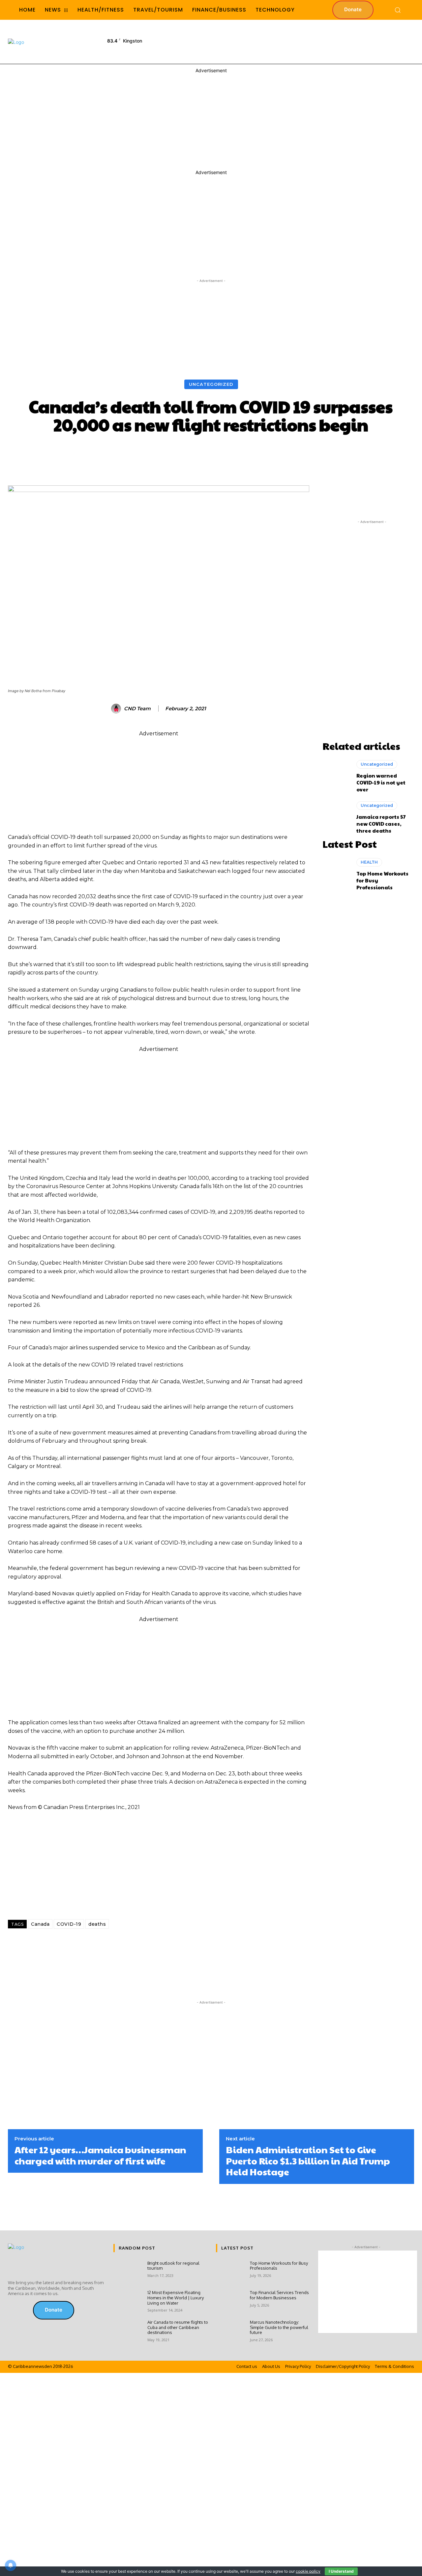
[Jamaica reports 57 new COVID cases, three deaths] (336, 817)
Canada (40, 1924)
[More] (318, 453)
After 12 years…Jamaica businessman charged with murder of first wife (100, 2155)
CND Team (137, 709)
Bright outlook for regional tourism (173, 2266)
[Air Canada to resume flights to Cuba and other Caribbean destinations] (128, 2331)
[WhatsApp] (99, 1946)
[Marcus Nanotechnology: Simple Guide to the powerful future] (230, 2331)
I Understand (341, 2571)
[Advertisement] (293, 41)
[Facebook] (55, 1946)
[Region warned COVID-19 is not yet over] (336, 776)
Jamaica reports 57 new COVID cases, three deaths (381, 824)
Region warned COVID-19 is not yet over (381, 782)
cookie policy (308, 2571)
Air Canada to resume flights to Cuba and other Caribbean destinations (178, 2327)
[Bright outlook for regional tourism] (128, 2272)
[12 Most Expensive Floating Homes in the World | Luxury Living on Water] (128, 2302)
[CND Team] (117, 709)
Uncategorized (211, 384)
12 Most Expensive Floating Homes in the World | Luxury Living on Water (176, 2298)
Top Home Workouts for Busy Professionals (279, 2266)
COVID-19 (69, 1924)
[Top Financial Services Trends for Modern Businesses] (230, 2302)
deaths (97, 1924)
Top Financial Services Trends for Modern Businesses (279, 2295)
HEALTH (369, 862)
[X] (77, 1946)
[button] (398, 10)
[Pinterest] (120, 1946)
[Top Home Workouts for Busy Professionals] (336, 874)
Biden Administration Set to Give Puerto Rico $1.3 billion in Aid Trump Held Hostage (308, 2161)
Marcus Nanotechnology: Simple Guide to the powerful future (279, 2327)
